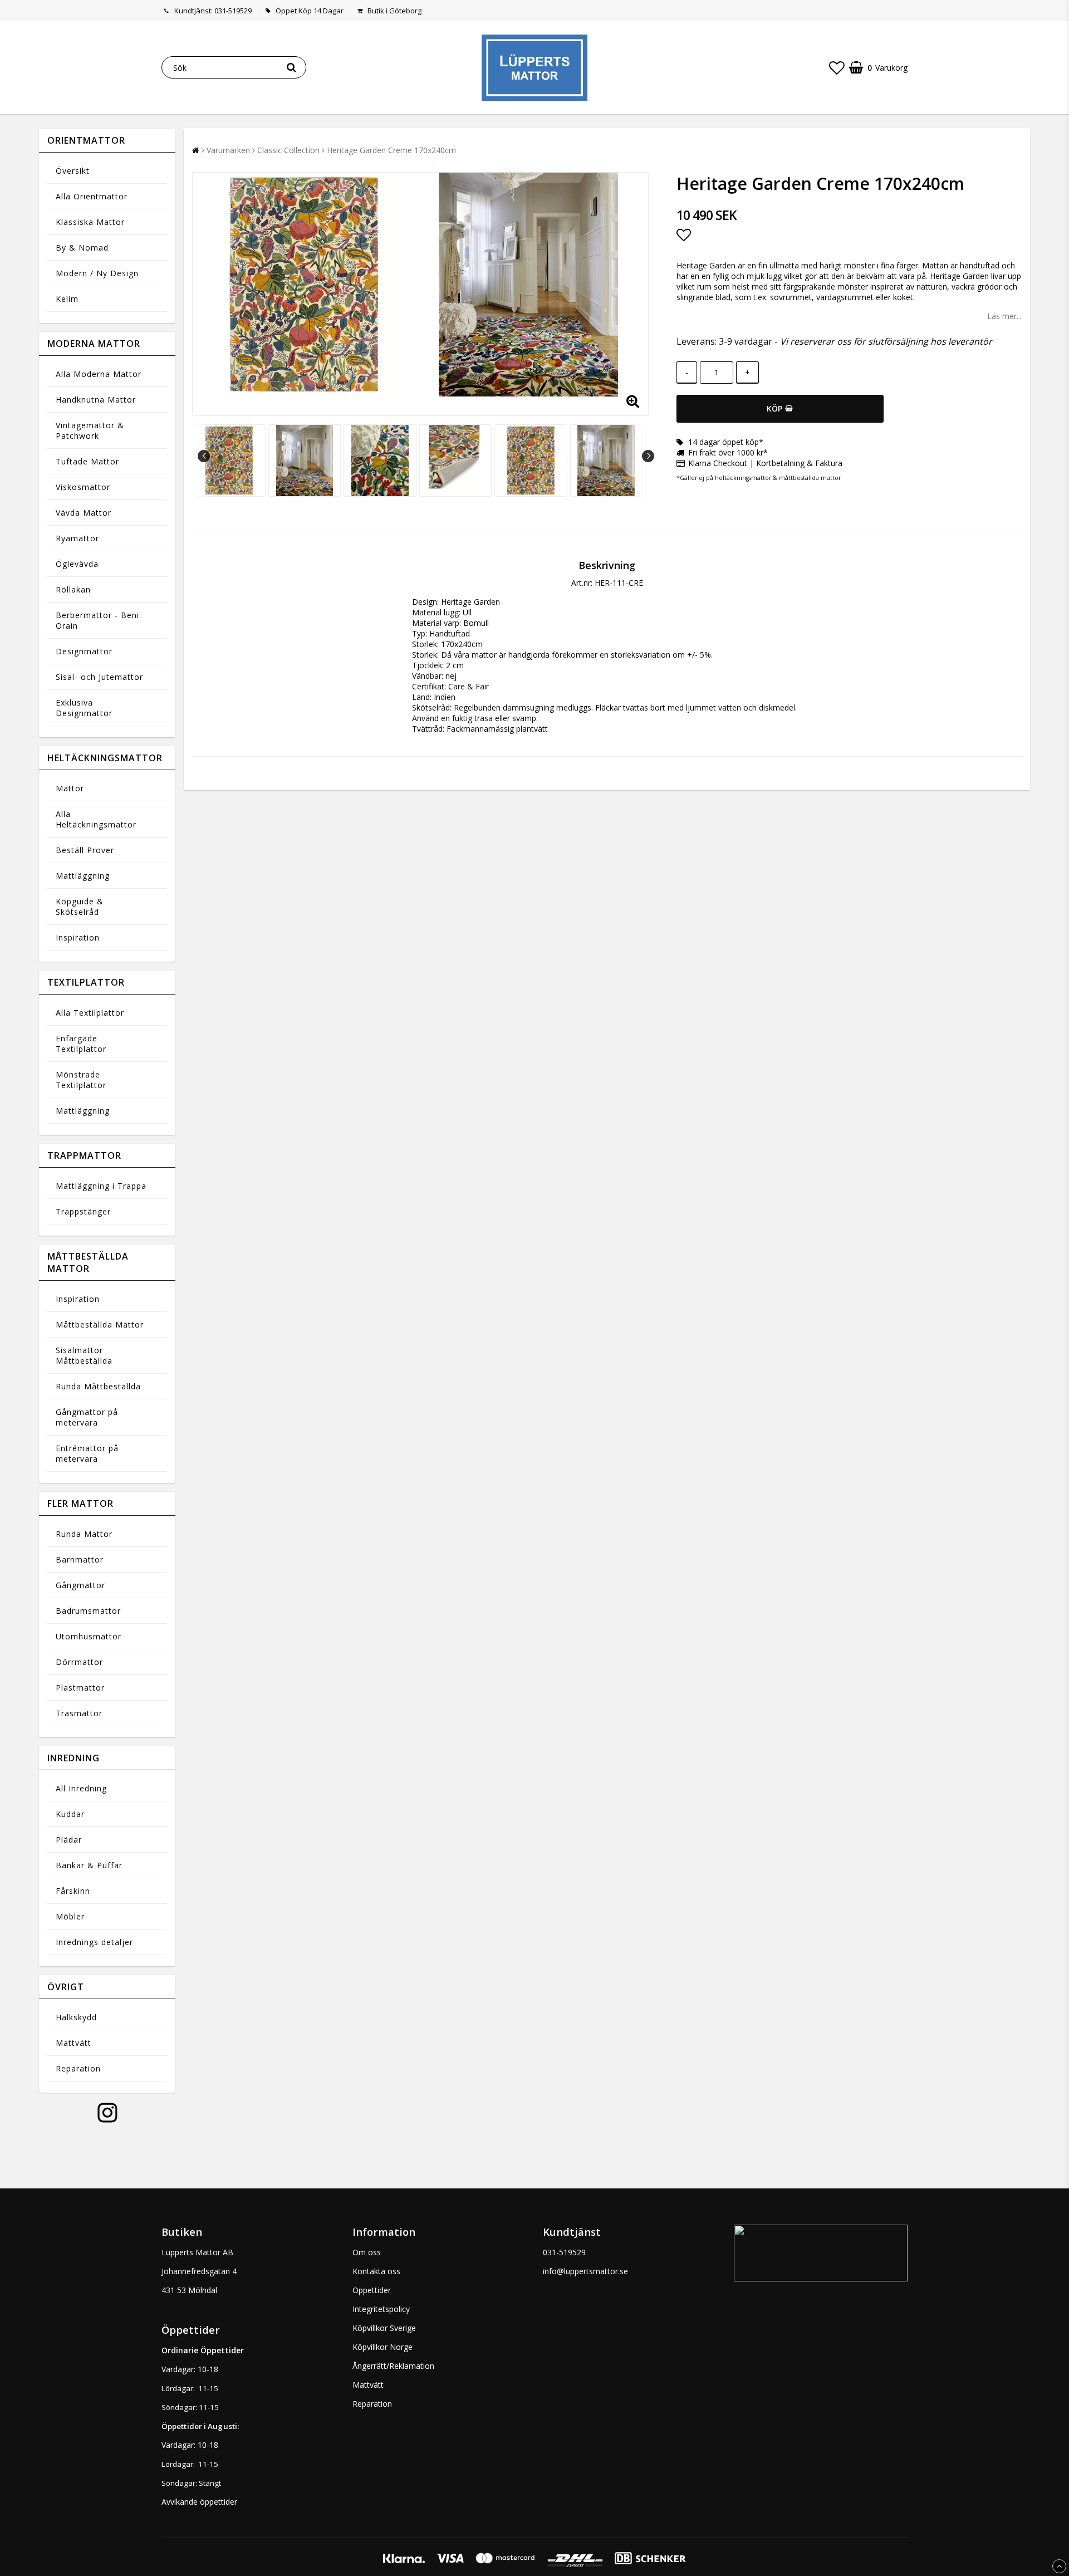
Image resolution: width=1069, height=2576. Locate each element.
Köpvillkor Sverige (384, 2328)
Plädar (69, 1840)
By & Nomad (82, 248)
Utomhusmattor (89, 1636)
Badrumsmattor (88, 1611)
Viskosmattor (83, 487)
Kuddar (70, 1814)
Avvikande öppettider (199, 2502)
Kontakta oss (376, 2271)
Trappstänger (83, 1211)
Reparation (78, 2068)
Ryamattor (77, 538)
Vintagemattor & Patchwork (90, 430)
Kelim (67, 299)
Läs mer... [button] (1004, 316)
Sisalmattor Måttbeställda (84, 1355)
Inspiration (78, 937)
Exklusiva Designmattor (84, 708)
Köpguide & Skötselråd (80, 907)
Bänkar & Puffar (89, 1865)
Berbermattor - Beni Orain (97, 620)
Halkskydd (76, 2017)
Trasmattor (79, 1713)
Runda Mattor (84, 1534)
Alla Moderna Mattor (99, 374)
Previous (204, 456)
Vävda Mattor (84, 513)
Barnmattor (80, 1559)
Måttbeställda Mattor (100, 1324)
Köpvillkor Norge (383, 2347)
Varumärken (228, 150)
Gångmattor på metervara (87, 1417)
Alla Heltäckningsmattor (96, 819)
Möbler (70, 1916)
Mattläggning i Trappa (101, 1186)
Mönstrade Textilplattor (81, 1080)
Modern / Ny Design (97, 273)
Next (648, 456)
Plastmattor (80, 1688)
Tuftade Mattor (87, 461)
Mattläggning (83, 876)
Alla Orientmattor (92, 196)
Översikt (73, 171)
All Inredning (81, 1788)
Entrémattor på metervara (87, 1453)
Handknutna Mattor (96, 400)
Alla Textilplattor (90, 1013)
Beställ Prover (85, 850)
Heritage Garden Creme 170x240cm (391, 150)
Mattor (70, 788)
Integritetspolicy (381, 2309)
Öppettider (372, 2290)
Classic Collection (288, 150)
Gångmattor (80, 1585)
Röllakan (73, 589)
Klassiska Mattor (90, 222)
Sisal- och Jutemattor (99, 677)
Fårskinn (73, 1891)
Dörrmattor (79, 1662)
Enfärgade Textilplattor (81, 1044)
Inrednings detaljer (94, 1942)
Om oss (367, 2252)
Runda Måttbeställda (98, 1386)
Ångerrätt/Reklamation (393, 2366)
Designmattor (84, 651)
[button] (837, 67)
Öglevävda (77, 564)
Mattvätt (73, 2043)
